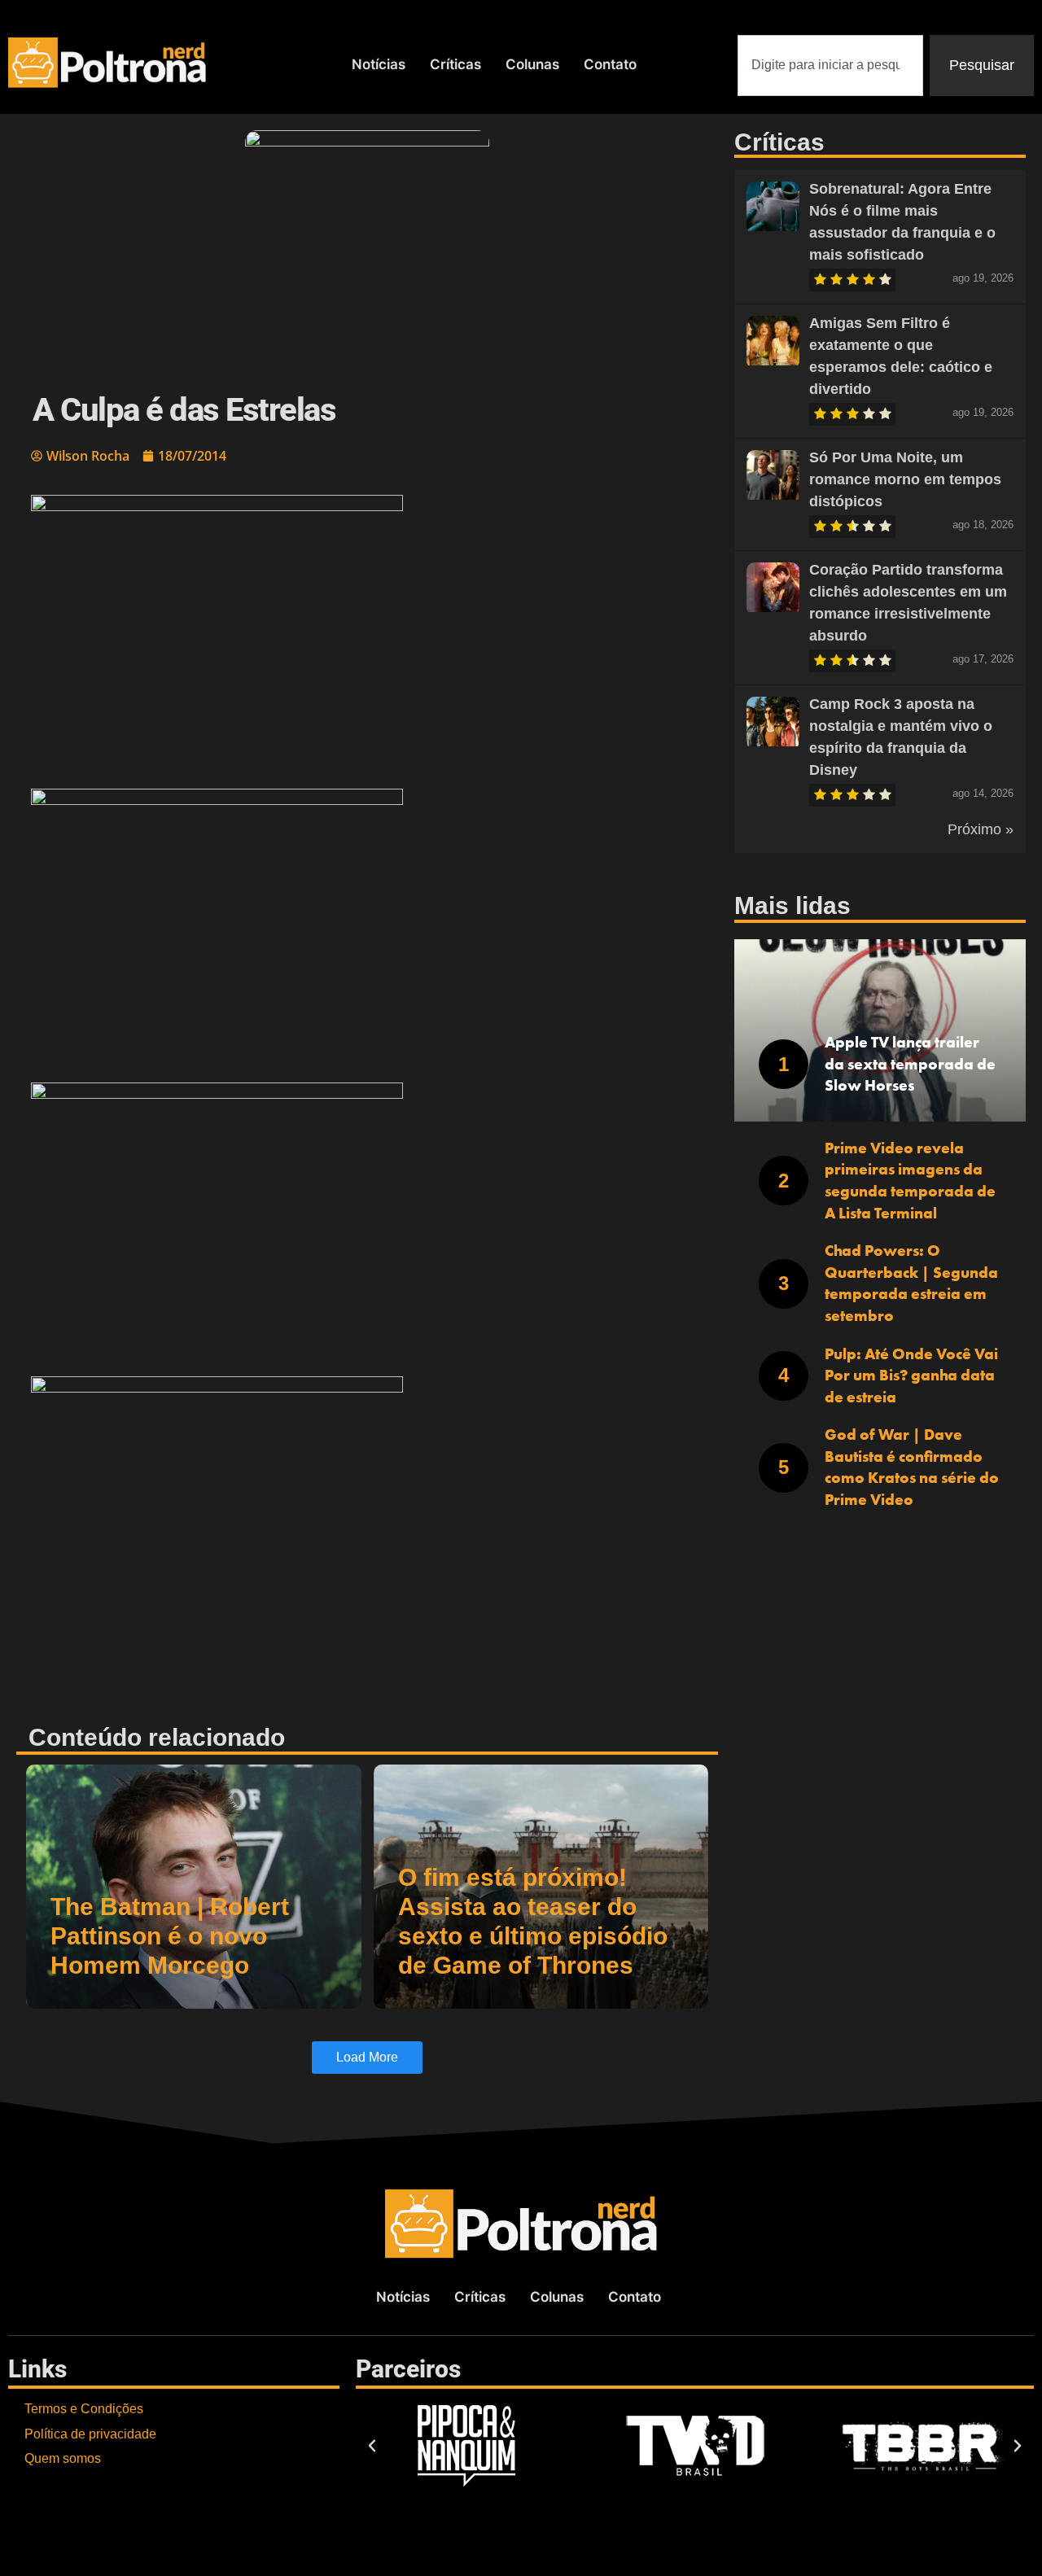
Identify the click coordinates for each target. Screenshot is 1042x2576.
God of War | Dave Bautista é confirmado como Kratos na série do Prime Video (912, 1467)
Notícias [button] (379, 64)
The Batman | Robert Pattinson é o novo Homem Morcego (170, 1936)
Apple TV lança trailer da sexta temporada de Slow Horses (910, 1064)
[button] (367, 634)
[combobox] (830, 66)
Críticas (455, 64)
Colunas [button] (532, 64)
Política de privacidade (90, 2434)
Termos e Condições (84, 2409)
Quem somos (63, 2458)
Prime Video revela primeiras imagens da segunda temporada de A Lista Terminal (910, 1181)
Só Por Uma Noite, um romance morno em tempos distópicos (905, 479)
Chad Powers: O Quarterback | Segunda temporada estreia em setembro (911, 1283)
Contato (610, 64)
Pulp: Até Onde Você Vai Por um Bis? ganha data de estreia (911, 1375)
